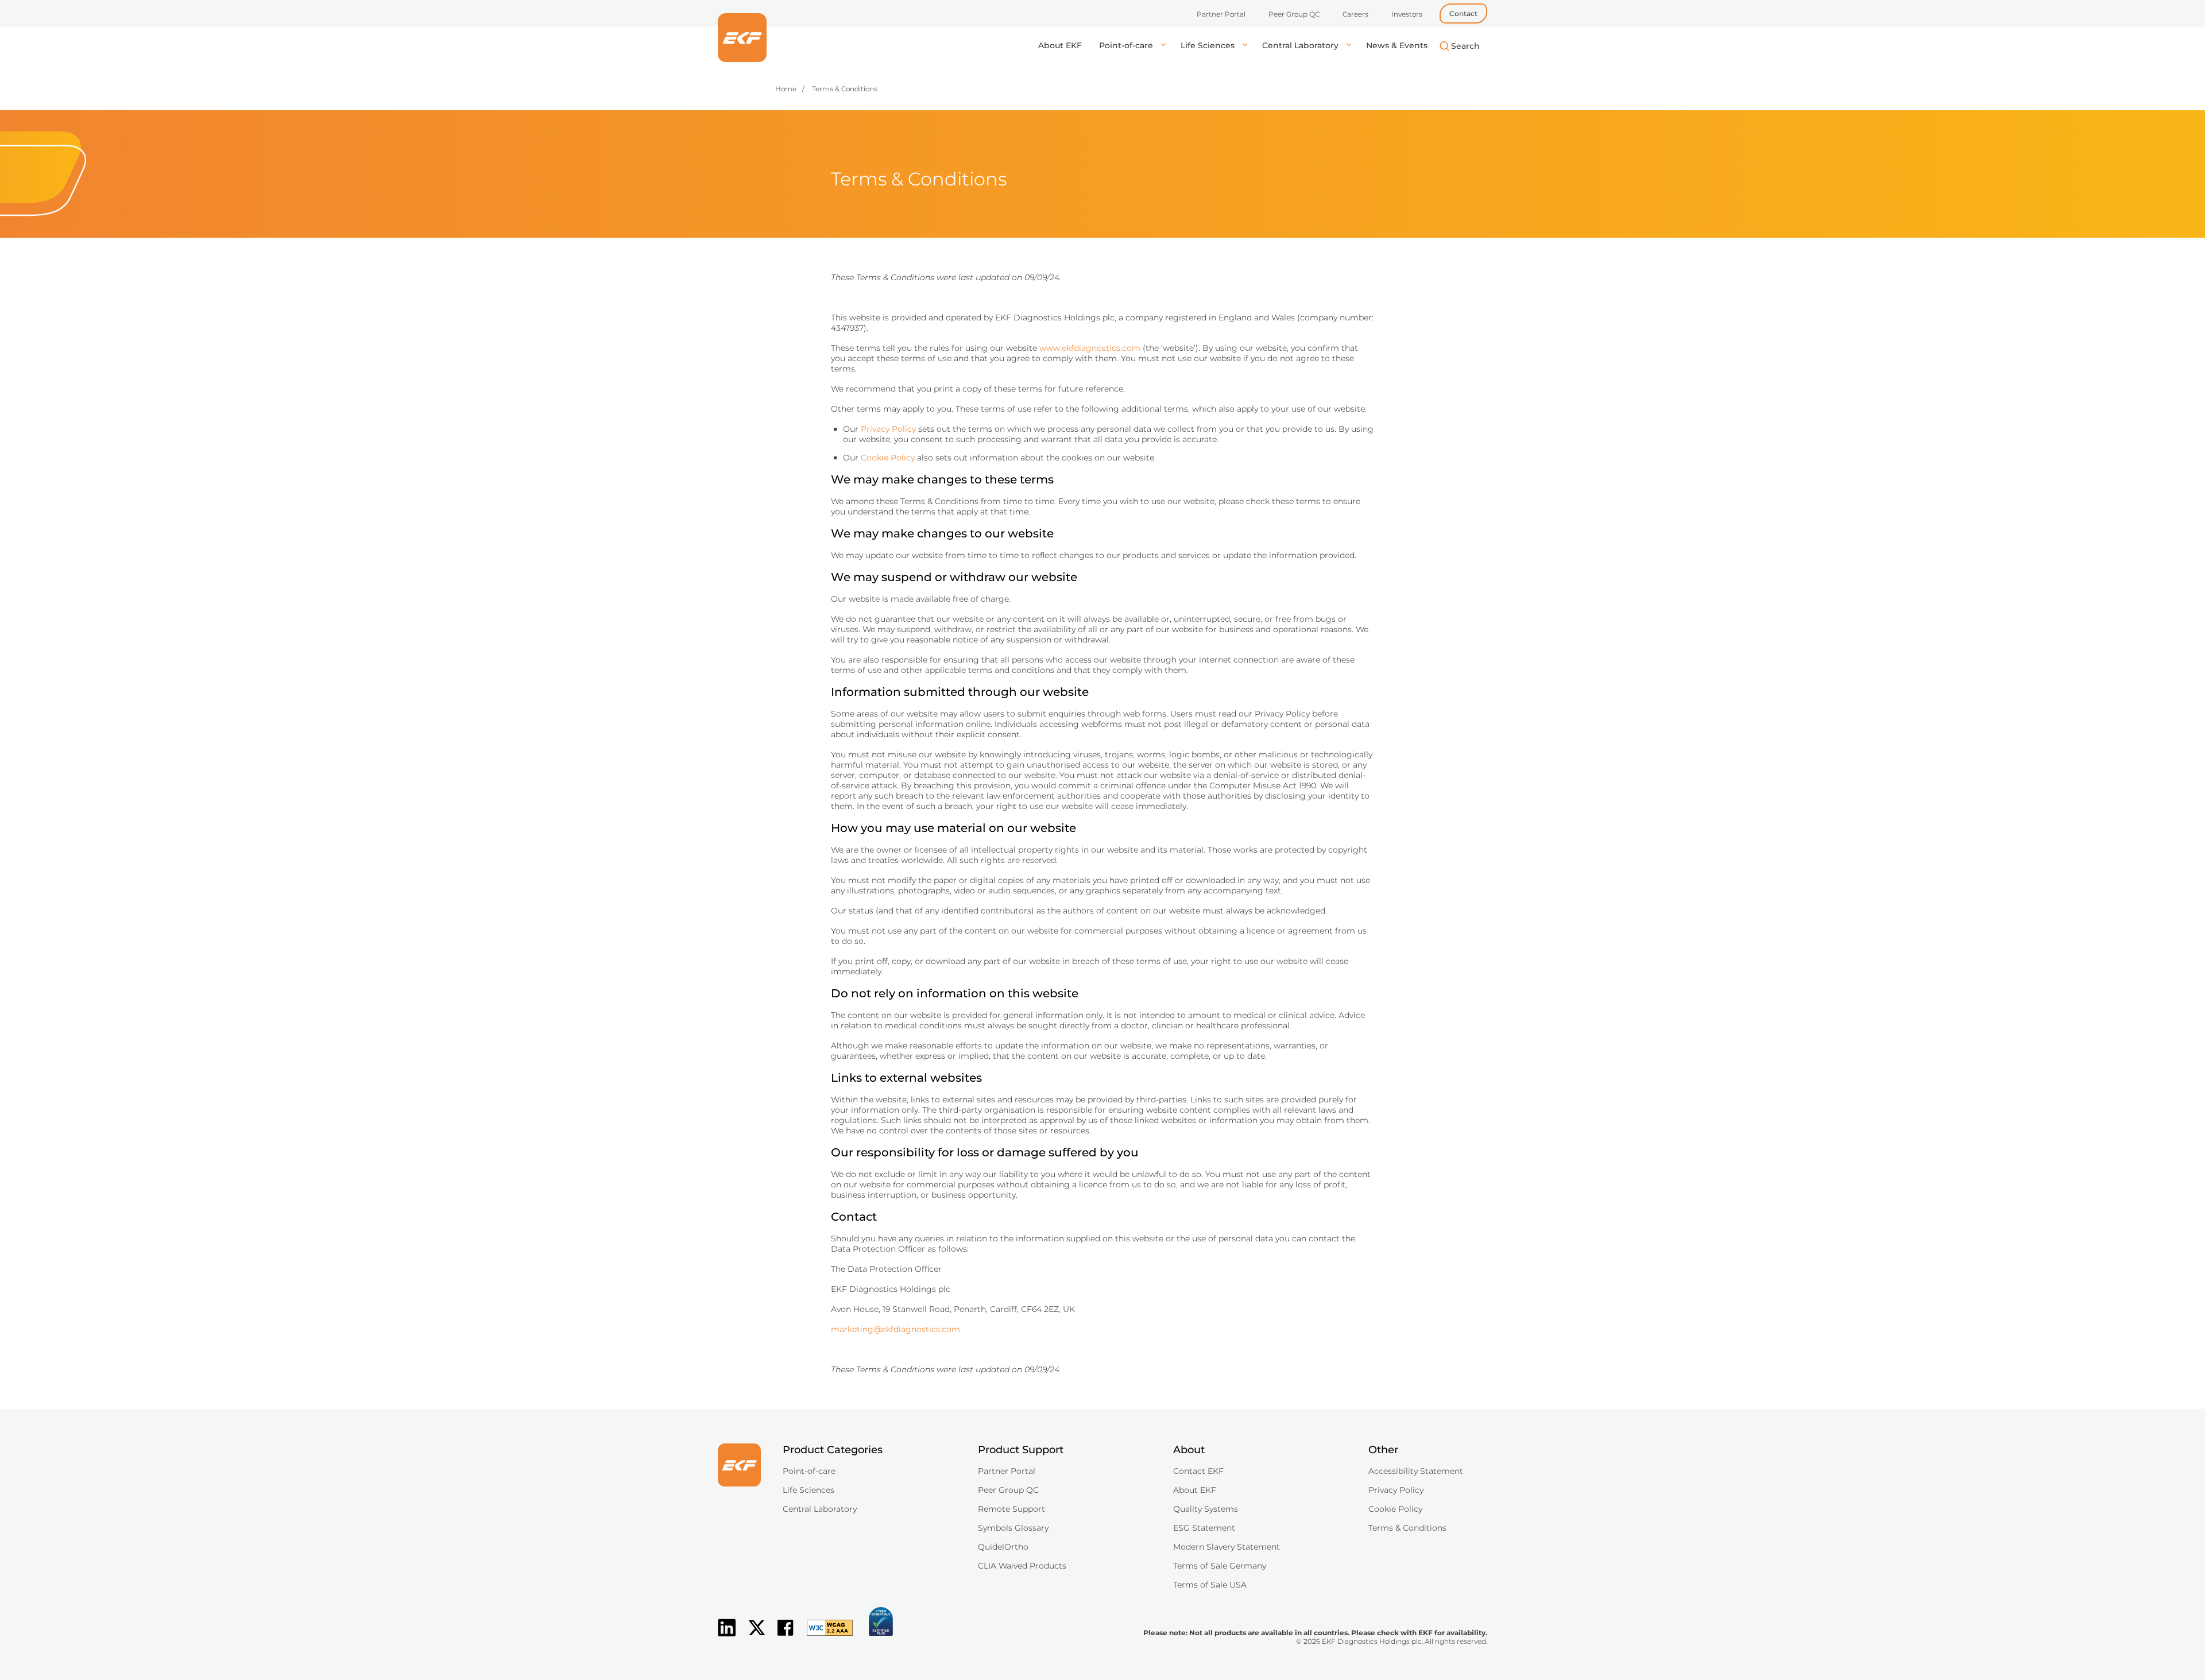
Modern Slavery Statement (1227, 1547)
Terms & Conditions (1407, 1528)
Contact (1463, 13)
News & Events (1397, 45)
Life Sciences (1209, 45)
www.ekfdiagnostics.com (1090, 348)
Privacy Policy (888, 429)
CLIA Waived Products (1022, 1566)
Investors (1407, 14)
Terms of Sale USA (1210, 1585)
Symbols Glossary (1013, 1528)
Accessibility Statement (1416, 1471)
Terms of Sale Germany (1220, 1566)
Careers (1355, 14)
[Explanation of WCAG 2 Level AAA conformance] (824, 1637)
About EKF (1060, 45)
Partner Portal (1221, 14)
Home (786, 89)
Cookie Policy (888, 458)
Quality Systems (1206, 1509)
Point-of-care (1127, 45)
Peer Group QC (1294, 14)
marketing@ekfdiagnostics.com (895, 1329)
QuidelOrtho (1003, 1547)
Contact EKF (1198, 1471)
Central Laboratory (1301, 45)
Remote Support (1011, 1509)
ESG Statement (1204, 1528)
